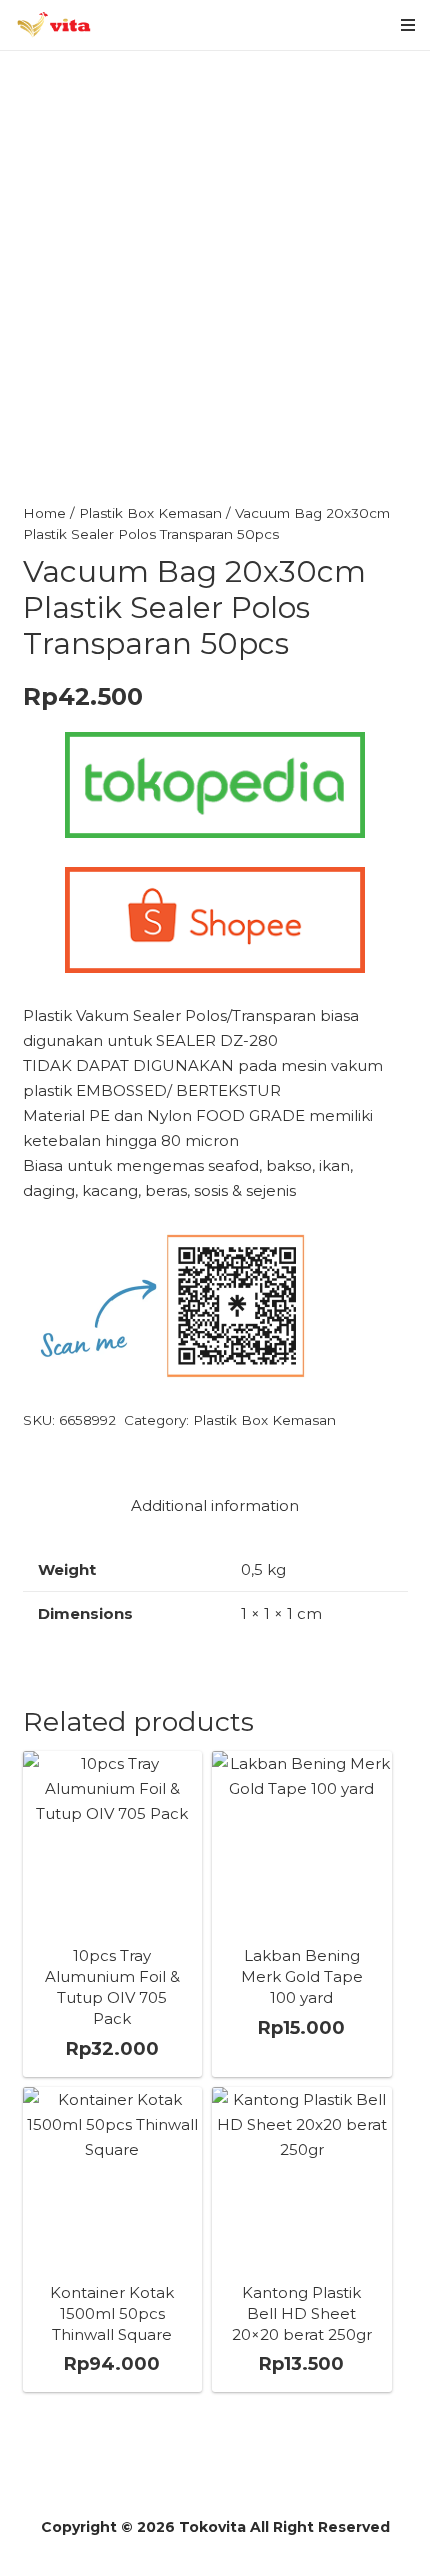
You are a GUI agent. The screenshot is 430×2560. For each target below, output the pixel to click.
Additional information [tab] (215, 1505)
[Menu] (408, 25)
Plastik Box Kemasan (150, 513)
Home (44, 513)
